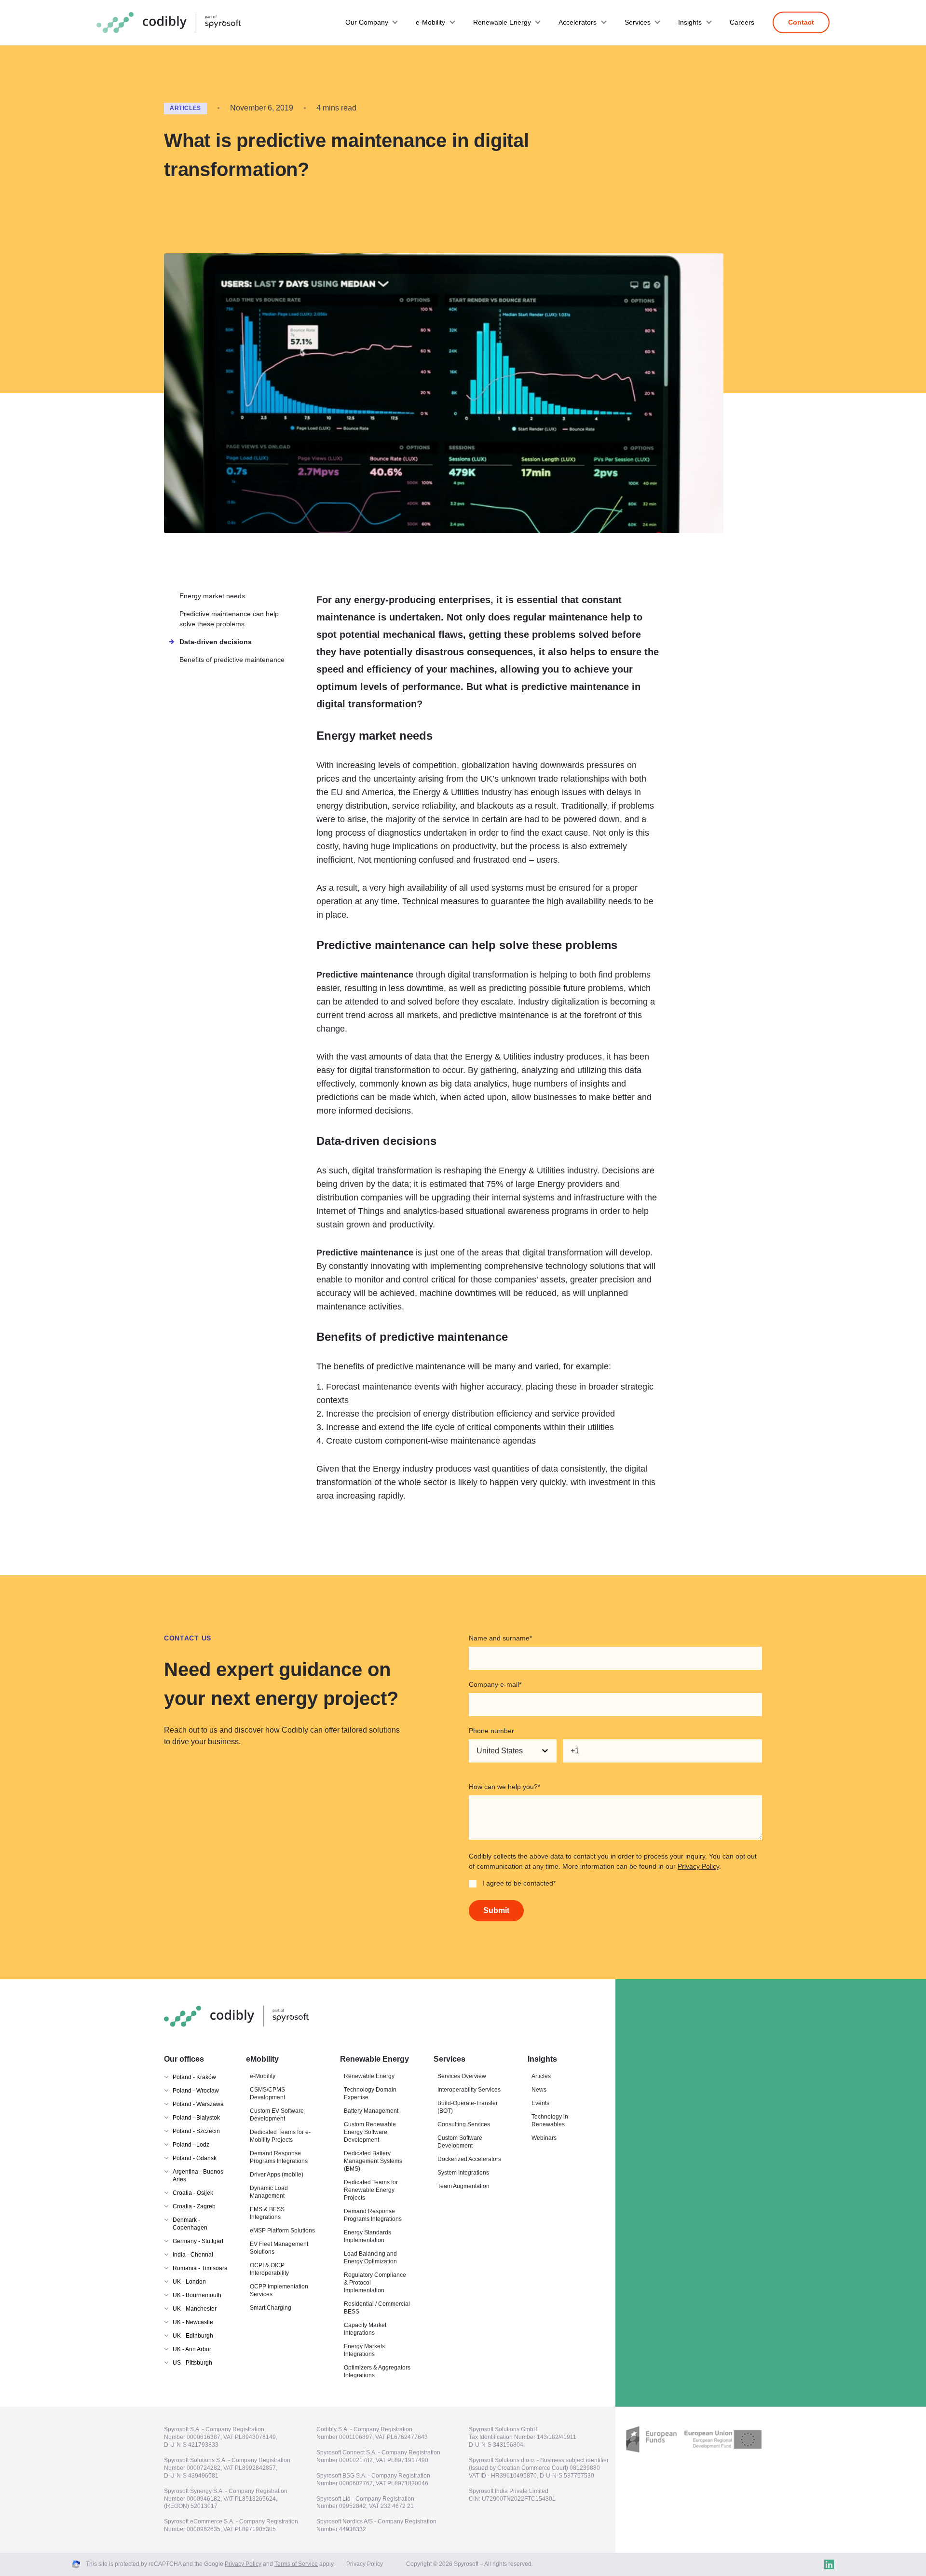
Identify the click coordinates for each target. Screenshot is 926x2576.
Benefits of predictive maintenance (232, 660)
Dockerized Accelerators (469, 2159)
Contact (801, 22)
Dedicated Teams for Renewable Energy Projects (371, 2190)
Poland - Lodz (191, 2145)
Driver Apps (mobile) (277, 2175)
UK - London (189, 2282)
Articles (185, 108)
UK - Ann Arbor (192, 2349)
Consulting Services (464, 2124)
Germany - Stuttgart (198, 2241)
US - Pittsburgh (192, 2363)
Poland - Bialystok (196, 2118)
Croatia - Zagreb (194, 2206)
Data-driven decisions (216, 642)
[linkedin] (829, 2564)
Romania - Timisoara (200, 2268)
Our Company (367, 22)
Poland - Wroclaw (196, 2091)
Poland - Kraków (194, 2077)
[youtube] (848, 2564)
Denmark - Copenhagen (190, 2224)
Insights (690, 22)
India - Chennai (193, 2255)
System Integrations (463, 2173)
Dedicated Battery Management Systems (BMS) (373, 2161)
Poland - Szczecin (196, 2131)
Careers (742, 22)
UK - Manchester (195, 2309)
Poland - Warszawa (198, 2104)
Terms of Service (296, 2564)
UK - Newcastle (193, 2322)
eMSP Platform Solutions (282, 2231)
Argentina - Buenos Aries (198, 2176)
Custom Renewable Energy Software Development (370, 2132)
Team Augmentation (463, 2186)
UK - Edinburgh (193, 2336)
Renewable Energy (502, 22)
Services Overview (462, 2076)
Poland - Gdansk (195, 2158)
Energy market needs (212, 596)
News (539, 2090)
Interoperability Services (469, 2090)
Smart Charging (271, 2308)
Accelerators (578, 22)
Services (638, 22)
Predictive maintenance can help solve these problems (229, 619)
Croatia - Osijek (193, 2193)
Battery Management (371, 2111)
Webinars (544, 2138)
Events (540, 2103)
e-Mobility (430, 22)
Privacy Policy (698, 1866)
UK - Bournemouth (197, 2295)
